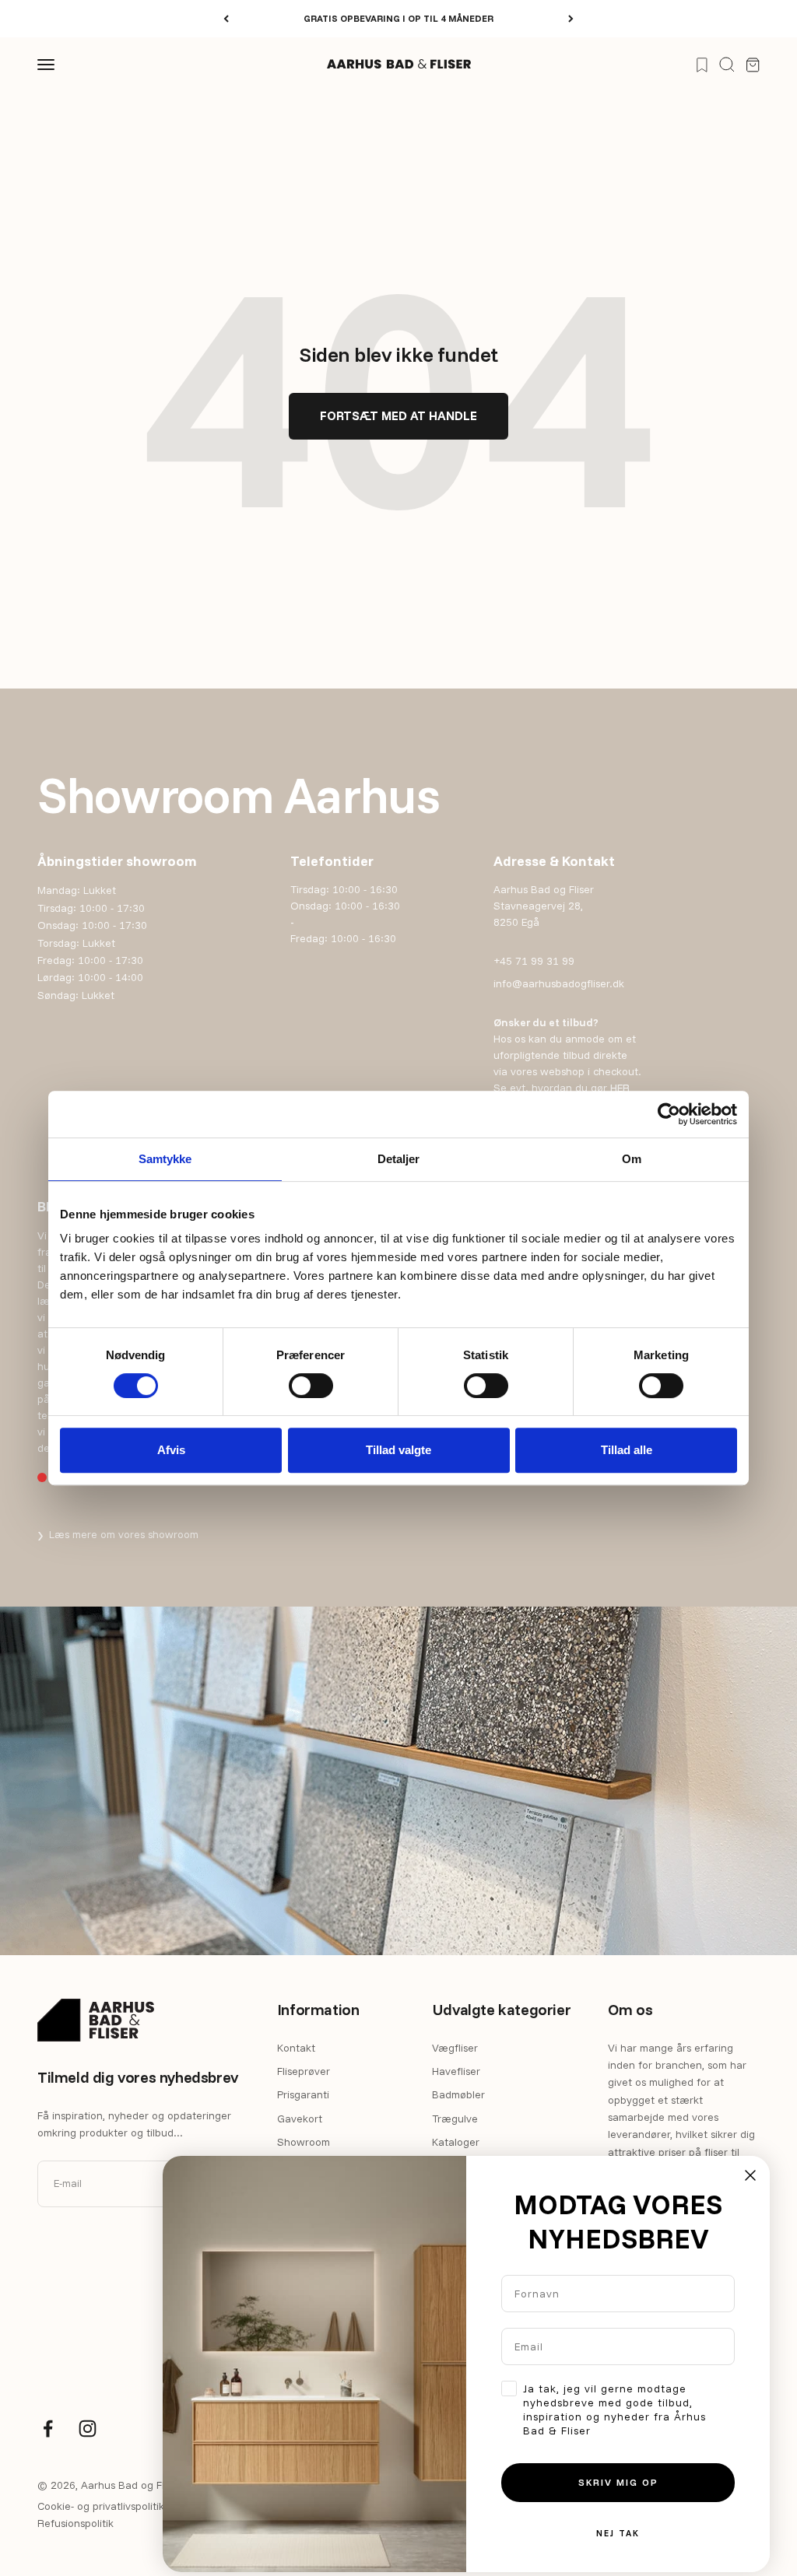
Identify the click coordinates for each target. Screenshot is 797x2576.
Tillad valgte (398, 1450)
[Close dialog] (750, 2175)
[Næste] (571, 19)
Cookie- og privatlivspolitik (101, 2506)
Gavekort (300, 2119)
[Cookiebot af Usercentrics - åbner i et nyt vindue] (669, 1114)
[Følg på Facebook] (48, 2429)
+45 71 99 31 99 (534, 961)
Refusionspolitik (75, 2523)
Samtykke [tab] (165, 1159)
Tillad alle (627, 1450)
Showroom (304, 2142)
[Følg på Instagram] (88, 2429)
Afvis (171, 1450)
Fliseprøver (304, 2071)
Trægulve (455, 2119)
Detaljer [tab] (399, 1159)
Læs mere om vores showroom (118, 1534)
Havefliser (456, 2071)
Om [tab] (632, 1159)
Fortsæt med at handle (398, 415)
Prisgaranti (303, 2094)
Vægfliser (455, 2048)
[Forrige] (226, 19)
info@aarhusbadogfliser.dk (559, 983)
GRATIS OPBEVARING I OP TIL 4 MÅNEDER (398, 18)
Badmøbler (458, 2094)
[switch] (311, 1386)
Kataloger (456, 2142)
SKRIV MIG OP (618, 2482)
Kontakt (296, 2048)
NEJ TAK (618, 2533)
